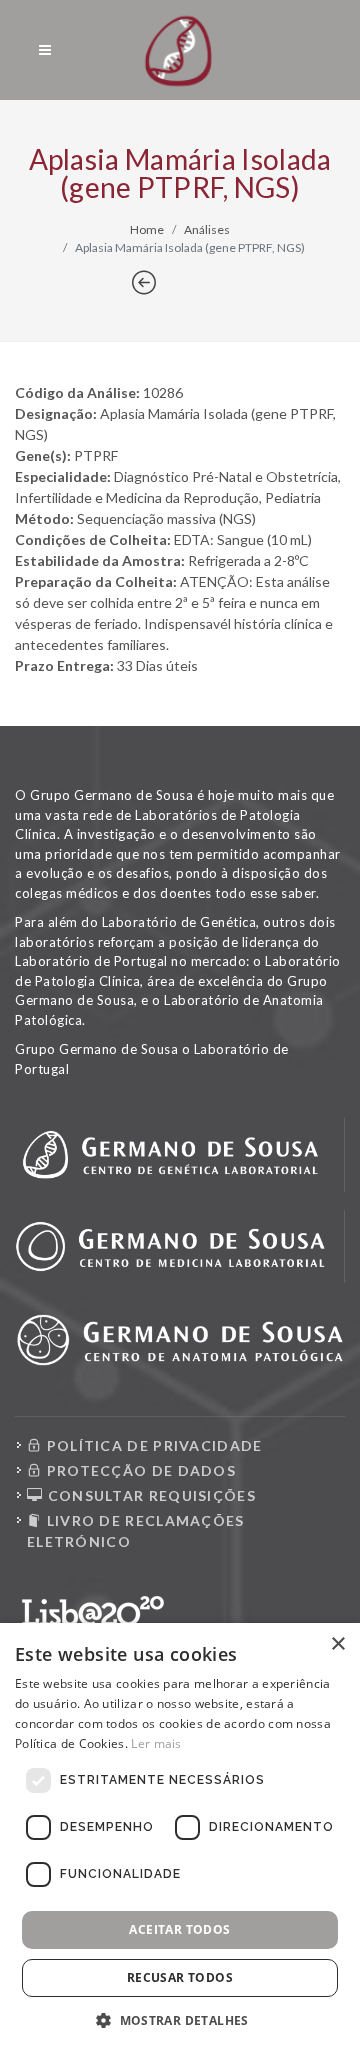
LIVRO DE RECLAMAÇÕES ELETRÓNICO (136, 1531)
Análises (207, 229)
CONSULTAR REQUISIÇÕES (149, 1495)
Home (147, 229)
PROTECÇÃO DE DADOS (139, 1470)
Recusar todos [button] (180, 1977)
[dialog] (180, 1838)
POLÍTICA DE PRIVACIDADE (152, 1445)
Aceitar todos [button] (179, 1929)
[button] (180, 2020)
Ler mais (156, 1743)
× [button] (337, 1644)
